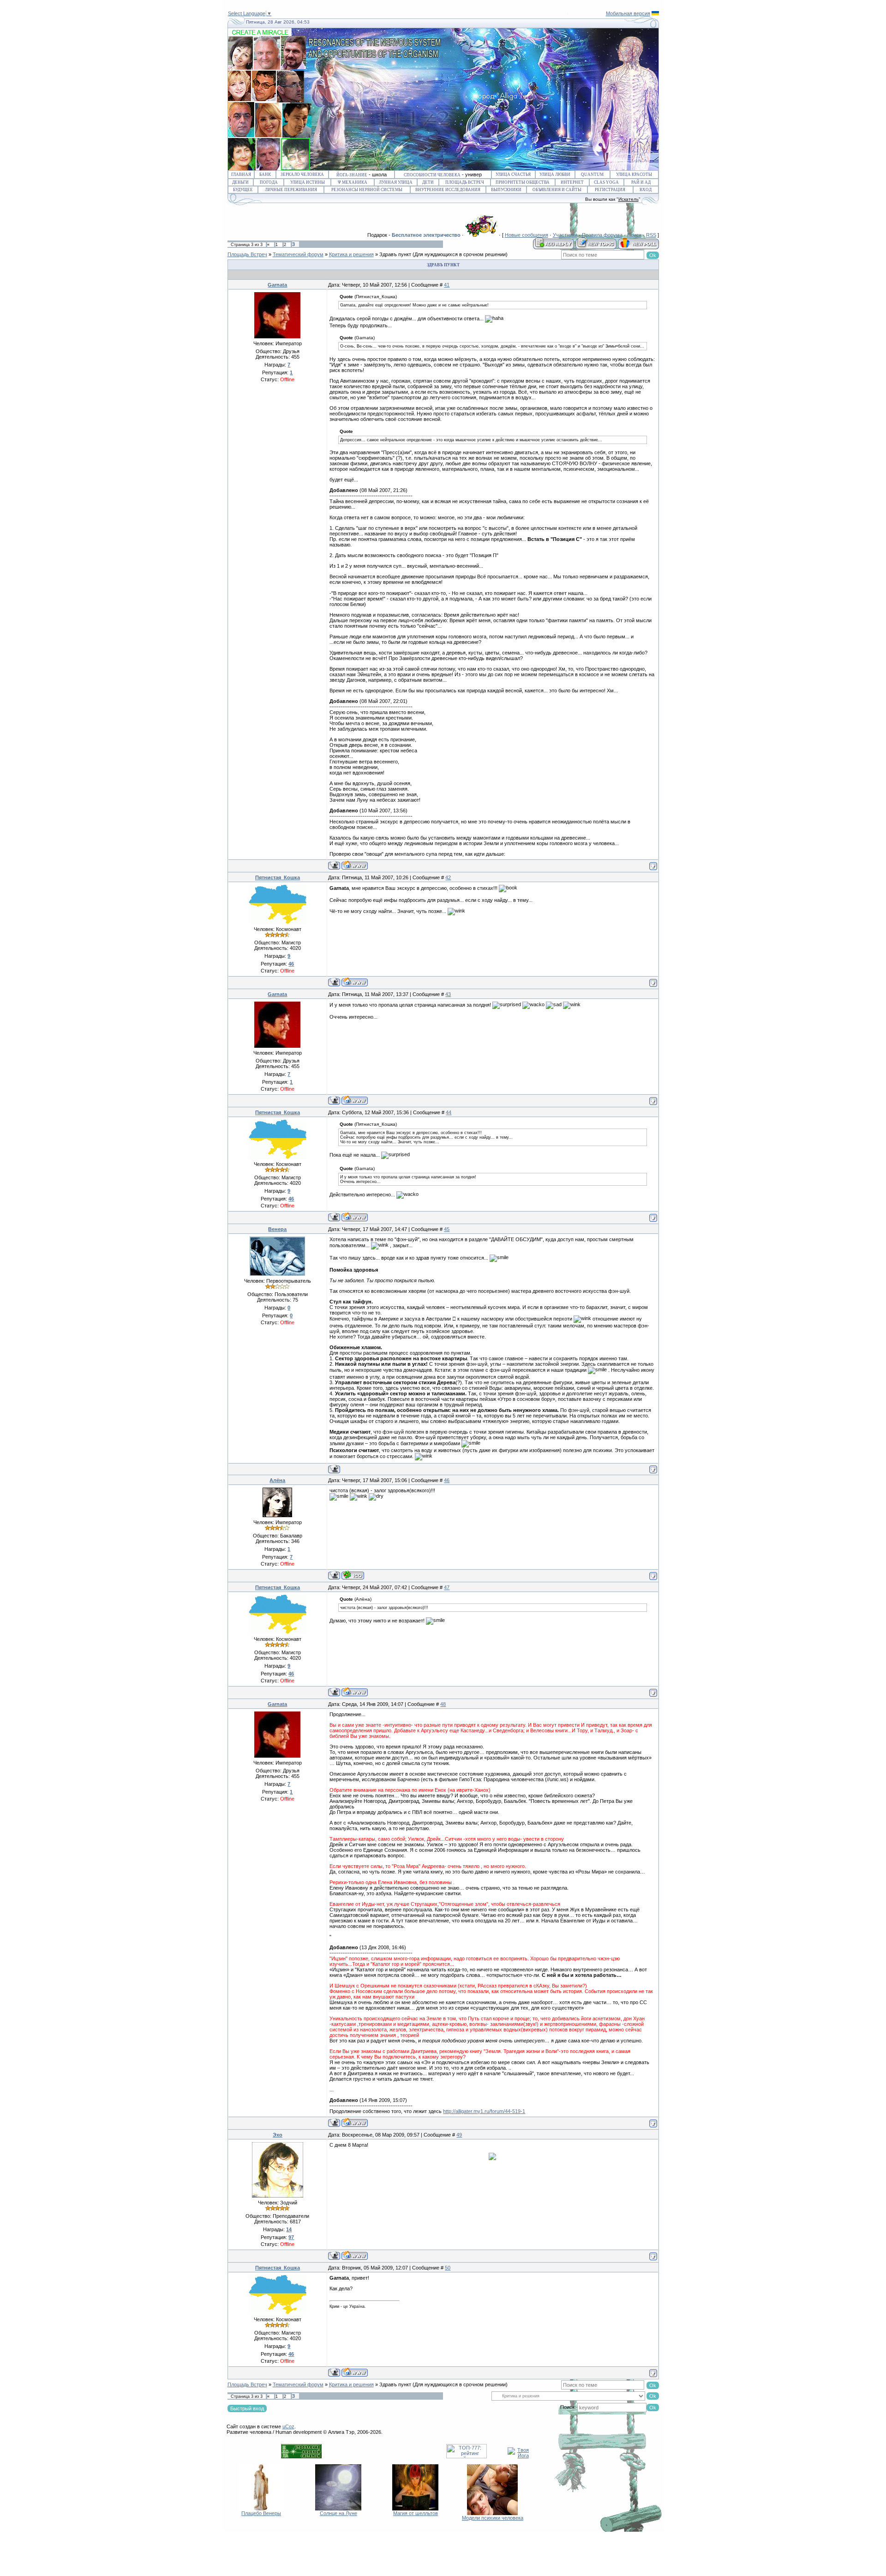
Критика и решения (351, 254)
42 (448, 877)
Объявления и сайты (557, 190)
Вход (646, 190)
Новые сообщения (527, 235)
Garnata (277, 285)
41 (447, 285)
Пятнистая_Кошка (278, 877)
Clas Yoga (606, 182)
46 (447, 1480)
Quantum (592, 174)
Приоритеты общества (523, 182)
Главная (241, 174)
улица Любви (555, 174)
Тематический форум (298, 254)
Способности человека (432, 175)
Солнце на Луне (338, 2513)
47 (447, 1587)
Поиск (634, 235)
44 (449, 1112)
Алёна (277, 1480)
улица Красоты (634, 174)
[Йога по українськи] (655, 13)
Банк (265, 174)
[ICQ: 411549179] (353, 1575)
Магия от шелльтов (416, 2513)
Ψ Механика (353, 182)
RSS (651, 235)
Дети (428, 182)
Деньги (240, 182)
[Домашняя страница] (355, 865)
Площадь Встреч (465, 182)
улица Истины (308, 182)
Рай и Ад (641, 182)
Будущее (243, 190)
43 (448, 994)
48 (443, 1704)
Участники (565, 235)
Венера (277, 1229)
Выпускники (506, 190)
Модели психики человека (493, 2518)
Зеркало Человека (302, 174)
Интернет (572, 182)
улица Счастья (513, 174)
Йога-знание (352, 175)
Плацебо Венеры (261, 2513)
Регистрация (610, 190)
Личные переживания (291, 190)
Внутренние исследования (448, 190)
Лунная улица (396, 182)
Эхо (278, 2135)
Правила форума (602, 235)
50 (448, 2268)
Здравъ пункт (395, 254)
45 (447, 1229)
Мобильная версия (628, 13)
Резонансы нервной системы (367, 190)
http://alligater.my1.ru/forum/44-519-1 (484, 2111)
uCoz (288, 2426)
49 (459, 2135)
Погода (269, 182)
